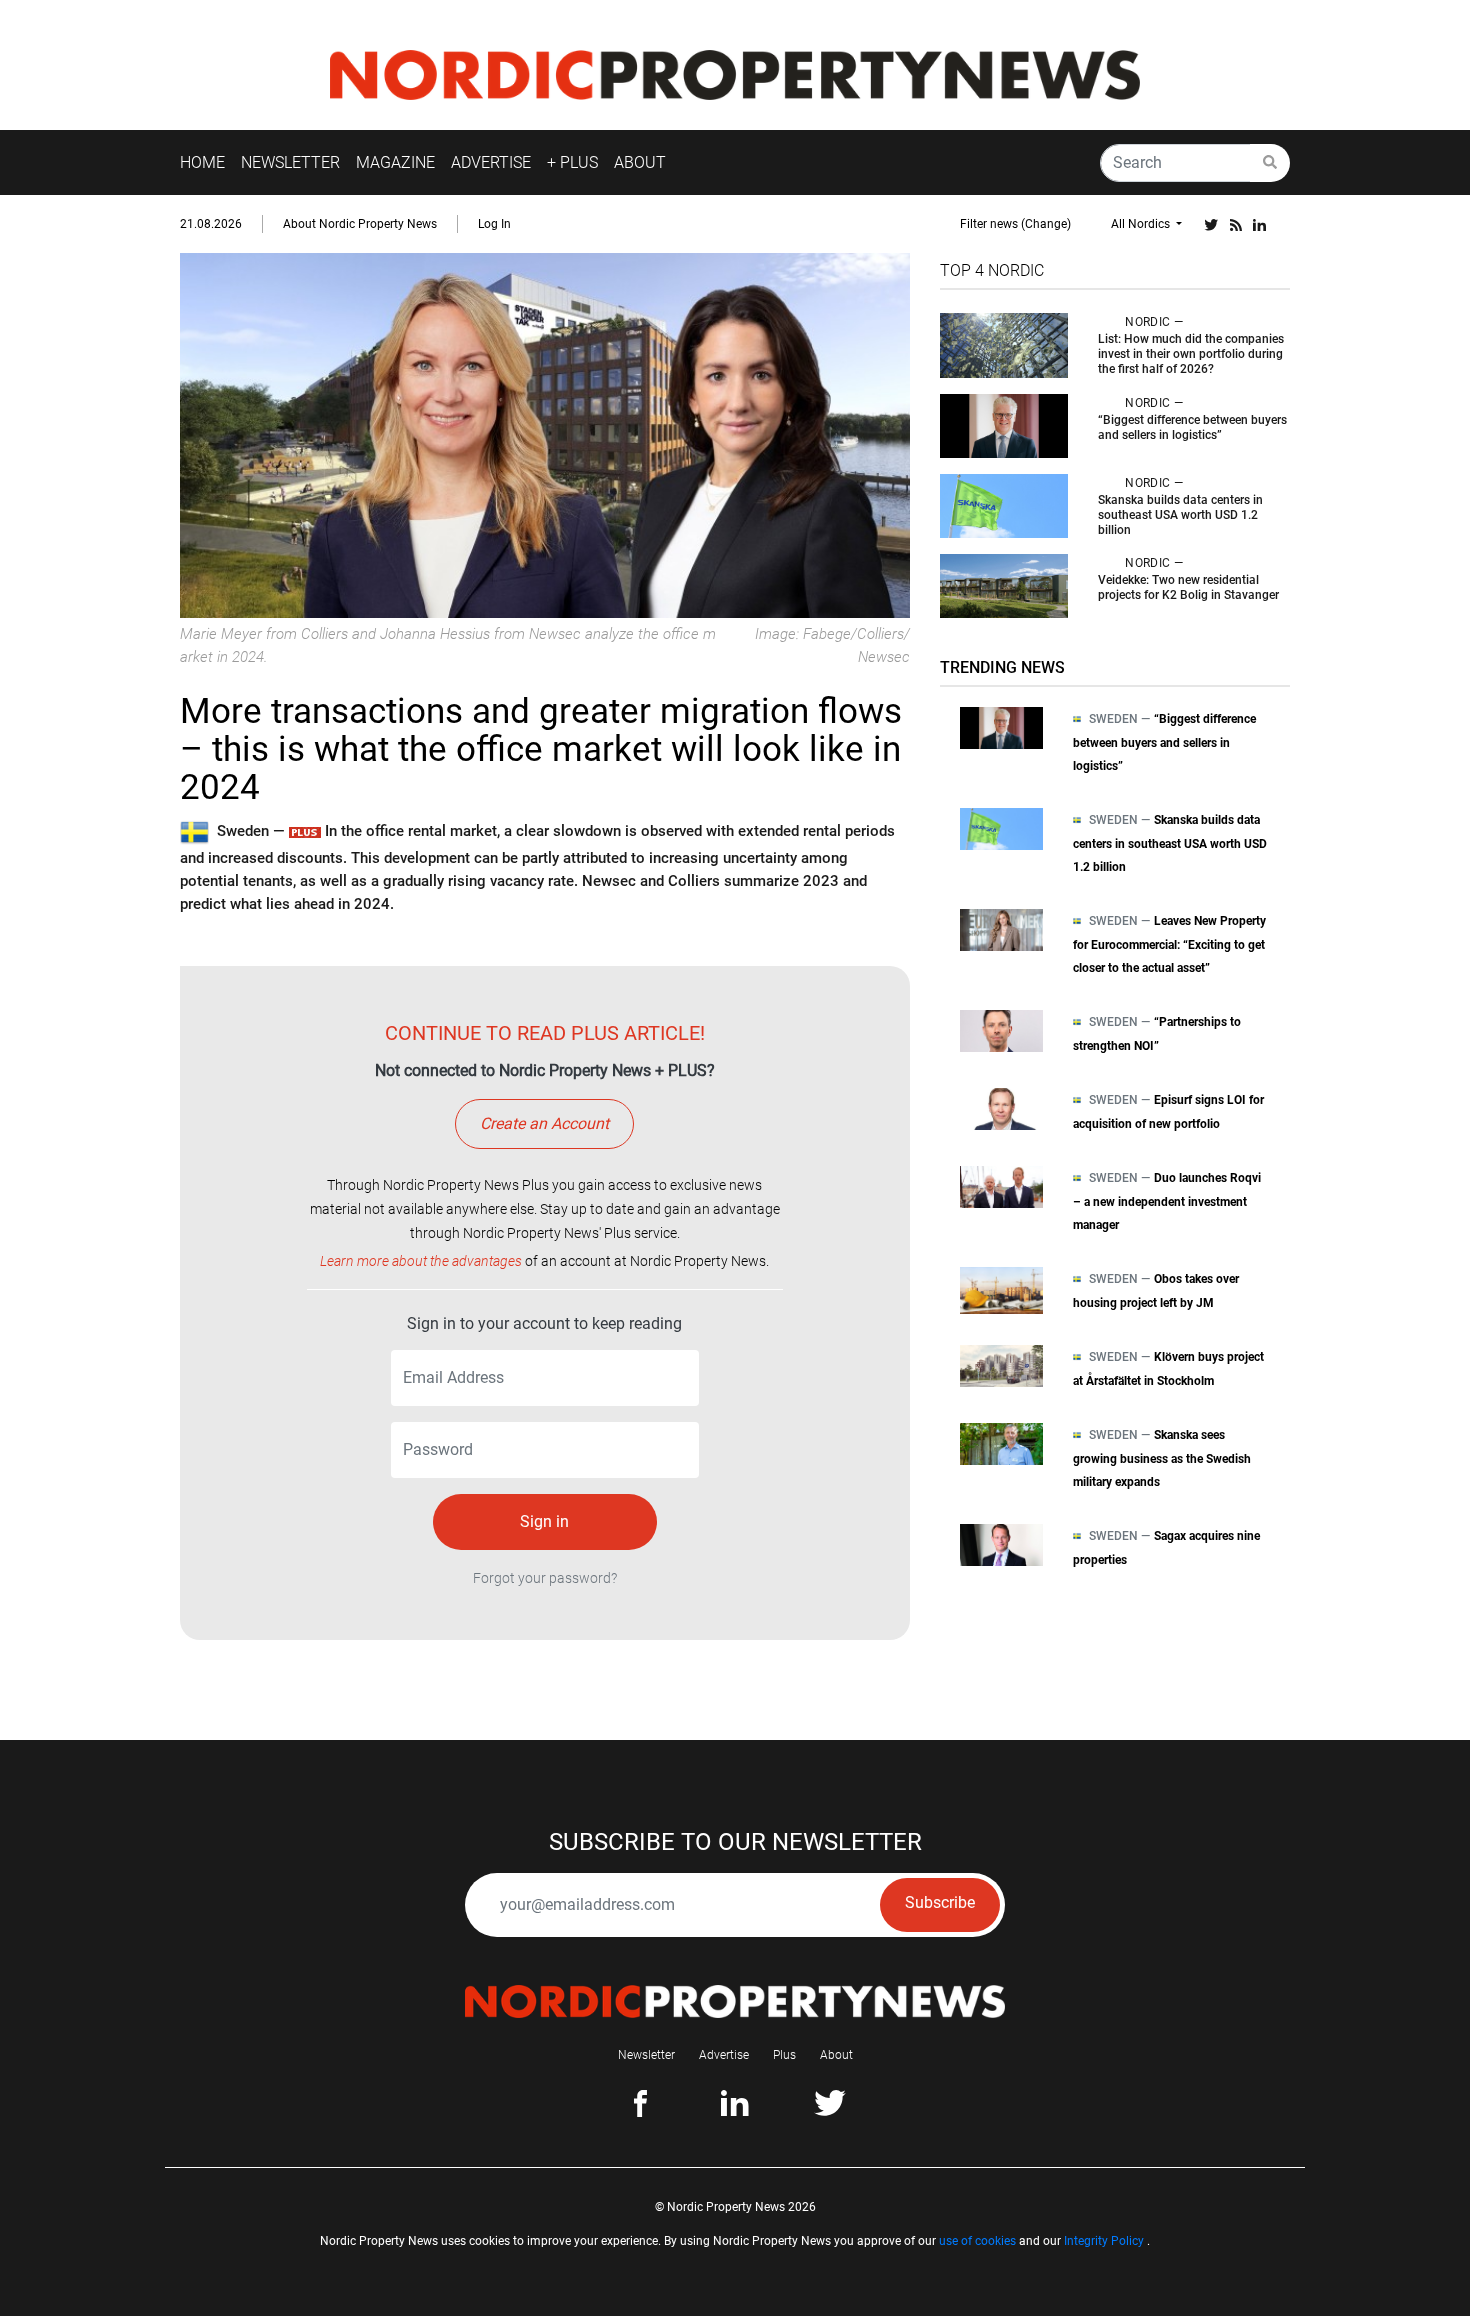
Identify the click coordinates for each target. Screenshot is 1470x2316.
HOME (202, 162)
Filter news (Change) (1015, 224)
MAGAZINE (395, 162)
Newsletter (646, 2055)
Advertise (724, 2055)
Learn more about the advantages (421, 1261)
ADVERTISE (491, 162)
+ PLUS (572, 162)
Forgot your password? (545, 1578)
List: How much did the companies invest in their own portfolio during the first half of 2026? (1191, 354)
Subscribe (940, 1902)
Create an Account (544, 1123)
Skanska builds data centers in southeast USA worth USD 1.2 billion (1180, 515)
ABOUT (640, 162)
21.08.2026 (211, 224)
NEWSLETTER (290, 162)
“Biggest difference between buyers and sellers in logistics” (1192, 427)
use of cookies (977, 2241)
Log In (494, 224)
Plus (784, 2055)
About (836, 2055)
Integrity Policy (1104, 2241)
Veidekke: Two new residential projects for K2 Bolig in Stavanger (1188, 587)
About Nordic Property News (360, 224)
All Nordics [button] (1142, 224)
